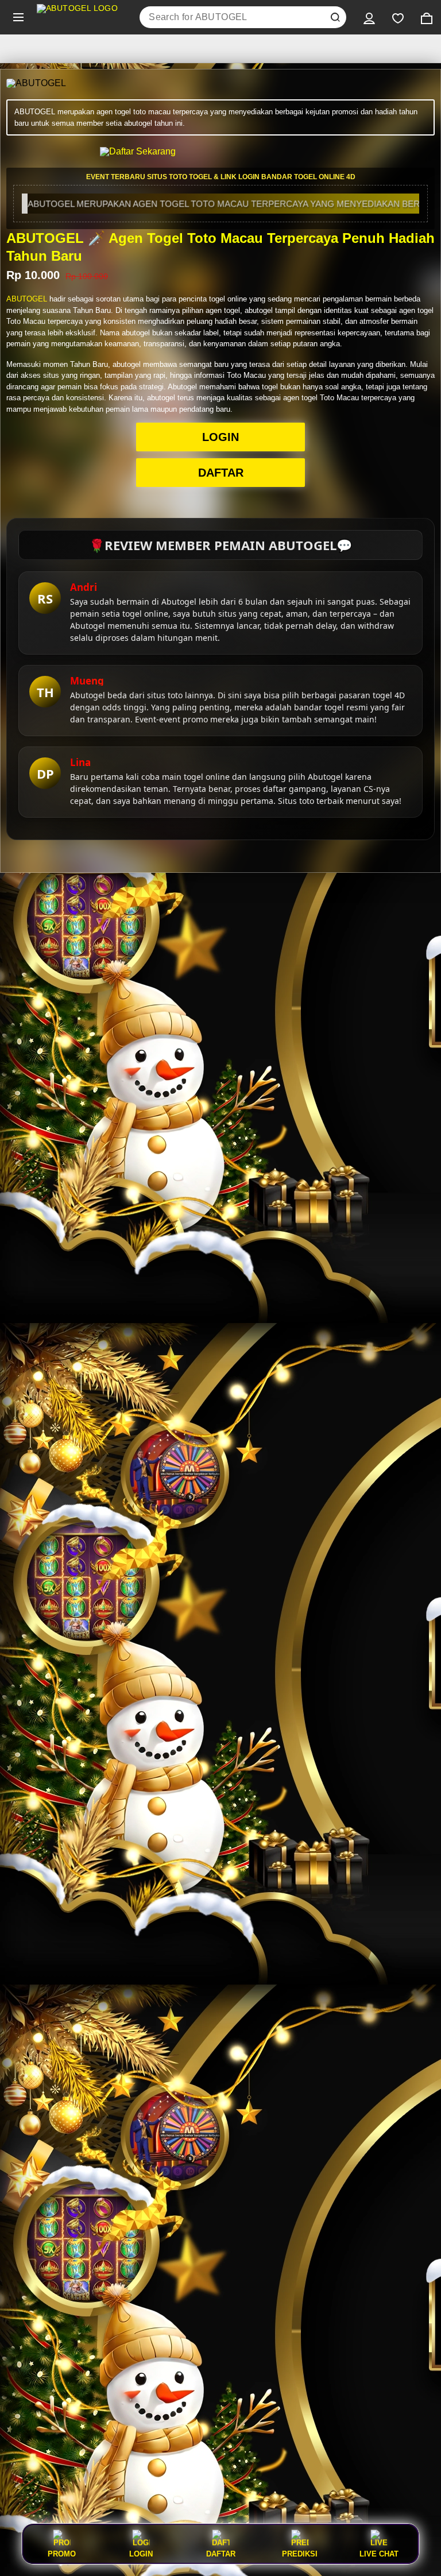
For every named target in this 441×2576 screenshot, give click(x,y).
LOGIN (220, 437)
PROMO (62, 2554)
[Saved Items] (398, 17)
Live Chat (379, 2554)
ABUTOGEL (27, 299)
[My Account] (369, 17)
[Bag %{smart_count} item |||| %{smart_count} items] (427, 17)
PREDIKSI (300, 2554)
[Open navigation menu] (18, 17)
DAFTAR (221, 473)
